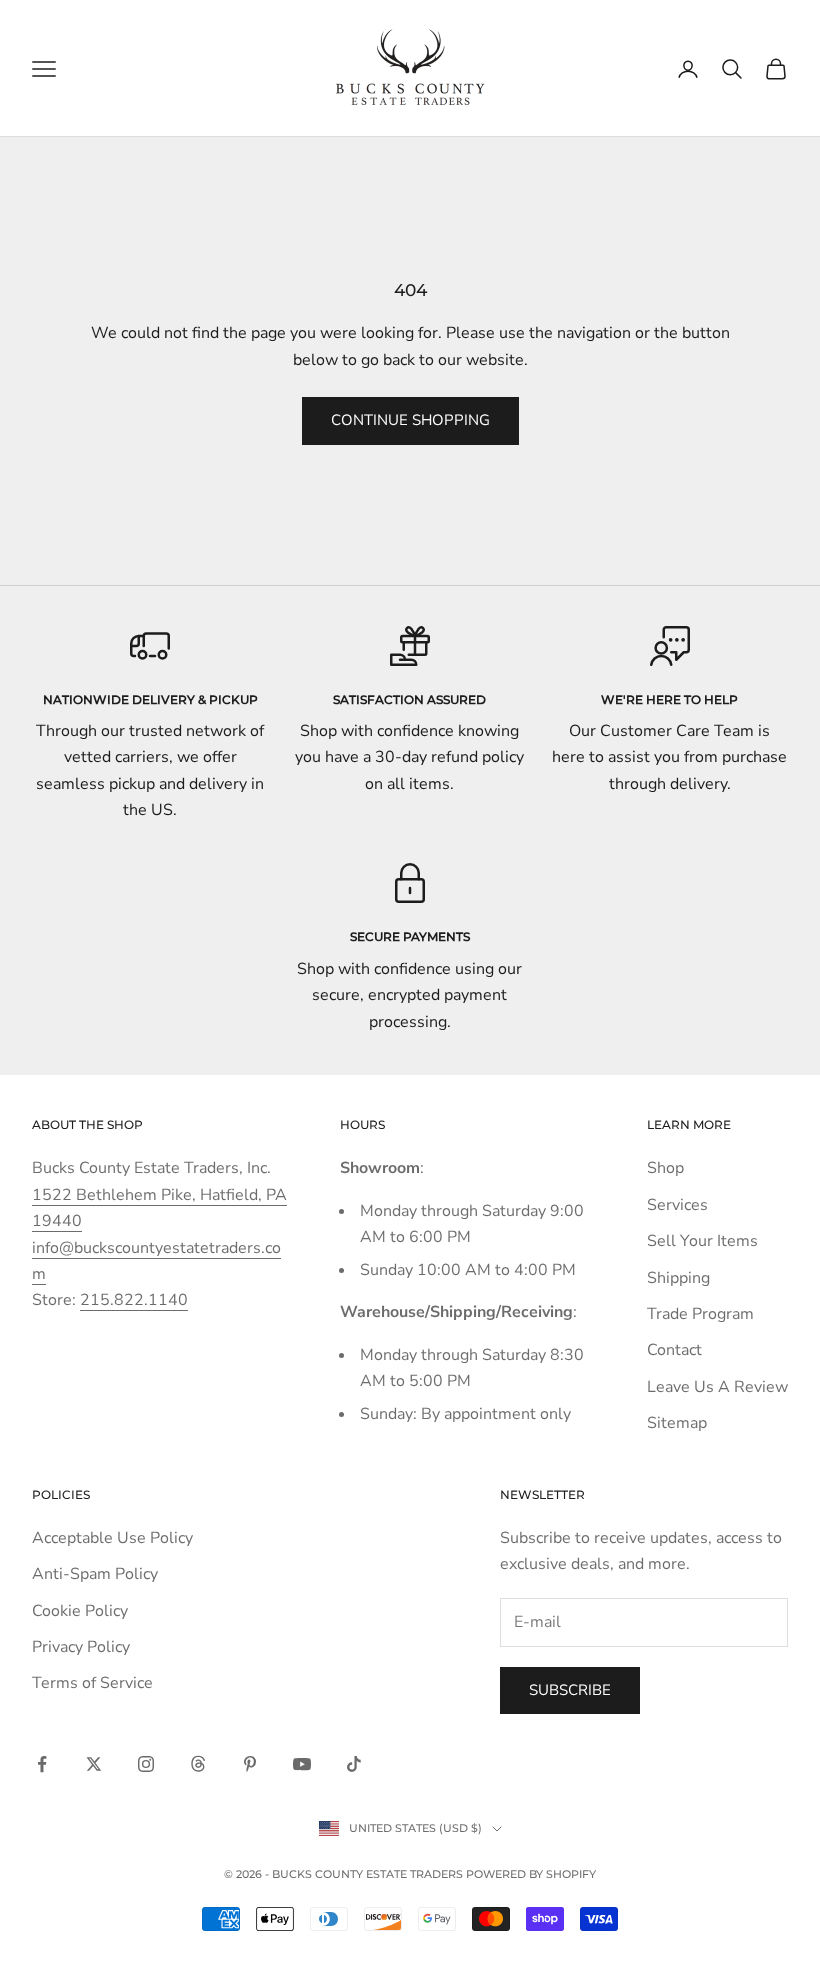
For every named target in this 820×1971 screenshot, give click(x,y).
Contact (674, 1350)
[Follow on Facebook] (42, 1764)
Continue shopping (410, 420)
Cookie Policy (80, 1611)
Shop (665, 1168)
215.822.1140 (134, 1300)
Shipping (678, 1278)
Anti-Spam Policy (95, 1574)
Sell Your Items (702, 1241)
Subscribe (570, 1690)
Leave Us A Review (717, 1387)
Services (677, 1205)
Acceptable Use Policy (112, 1538)
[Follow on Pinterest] (250, 1764)
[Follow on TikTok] (354, 1764)
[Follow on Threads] (198, 1764)
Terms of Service (92, 1683)
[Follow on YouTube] (302, 1764)
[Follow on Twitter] (94, 1764)
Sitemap (677, 1423)
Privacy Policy (81, 1647)
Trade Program (700, 1314)
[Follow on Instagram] (146, 1764)
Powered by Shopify (531, 1874)
